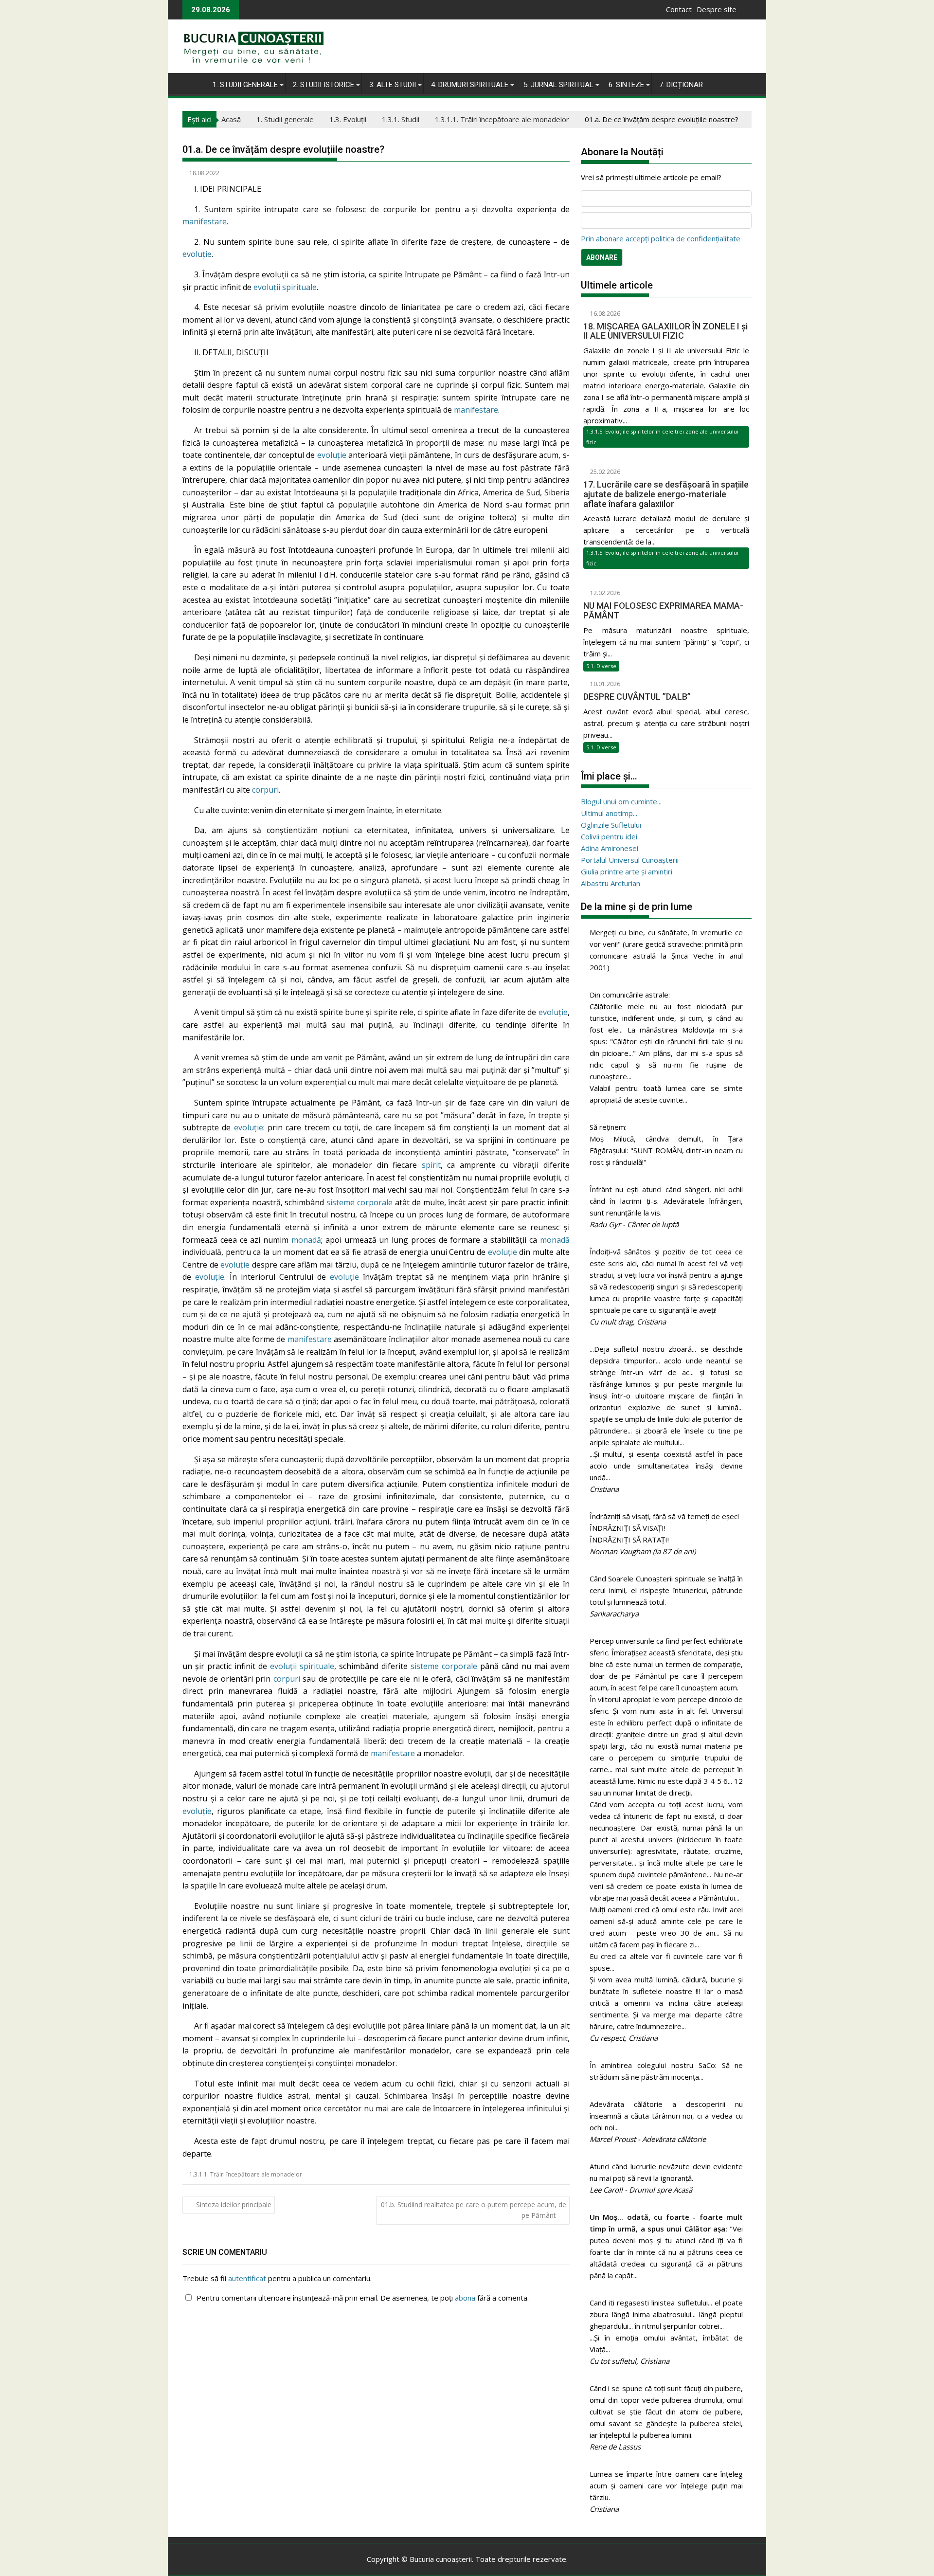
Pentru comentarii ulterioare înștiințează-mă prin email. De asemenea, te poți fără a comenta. (362, 2298)
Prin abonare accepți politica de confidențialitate (661, 238)
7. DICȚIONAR (681, 85)
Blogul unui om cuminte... (621, 801)
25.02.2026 (604, 472)
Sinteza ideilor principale (234, 2204)
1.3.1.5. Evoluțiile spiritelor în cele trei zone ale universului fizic (662, 437)
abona (465, 2298)
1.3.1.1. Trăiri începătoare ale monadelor (246, 2174)
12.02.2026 (604, 593)
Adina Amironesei (610, 848)
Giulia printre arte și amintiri (627, 871)
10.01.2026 (604, 684)
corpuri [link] (265, 790)
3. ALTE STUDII (393, 85)
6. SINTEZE (626, 85)
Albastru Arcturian (611, 883)
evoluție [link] (197, 254)
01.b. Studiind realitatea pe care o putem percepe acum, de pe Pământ (474, 2210)
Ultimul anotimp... (609, 813)
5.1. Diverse (601, 666)
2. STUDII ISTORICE (323, 85)
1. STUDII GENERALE (245, 85)
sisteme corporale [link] (359, 1202)
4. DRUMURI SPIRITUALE (470, 85)
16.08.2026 (604, 314)
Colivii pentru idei (609, 836)
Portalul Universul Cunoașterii (630, 860)
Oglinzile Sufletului (611, 825)
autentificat (247, 2278)
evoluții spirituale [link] (285, 287)
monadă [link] (306, 1240)
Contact (679, 9)
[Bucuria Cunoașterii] (192, 83)
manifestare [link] (205, 221)
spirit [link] (431, 1165)
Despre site (717, 9)
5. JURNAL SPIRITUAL (558, 85)
